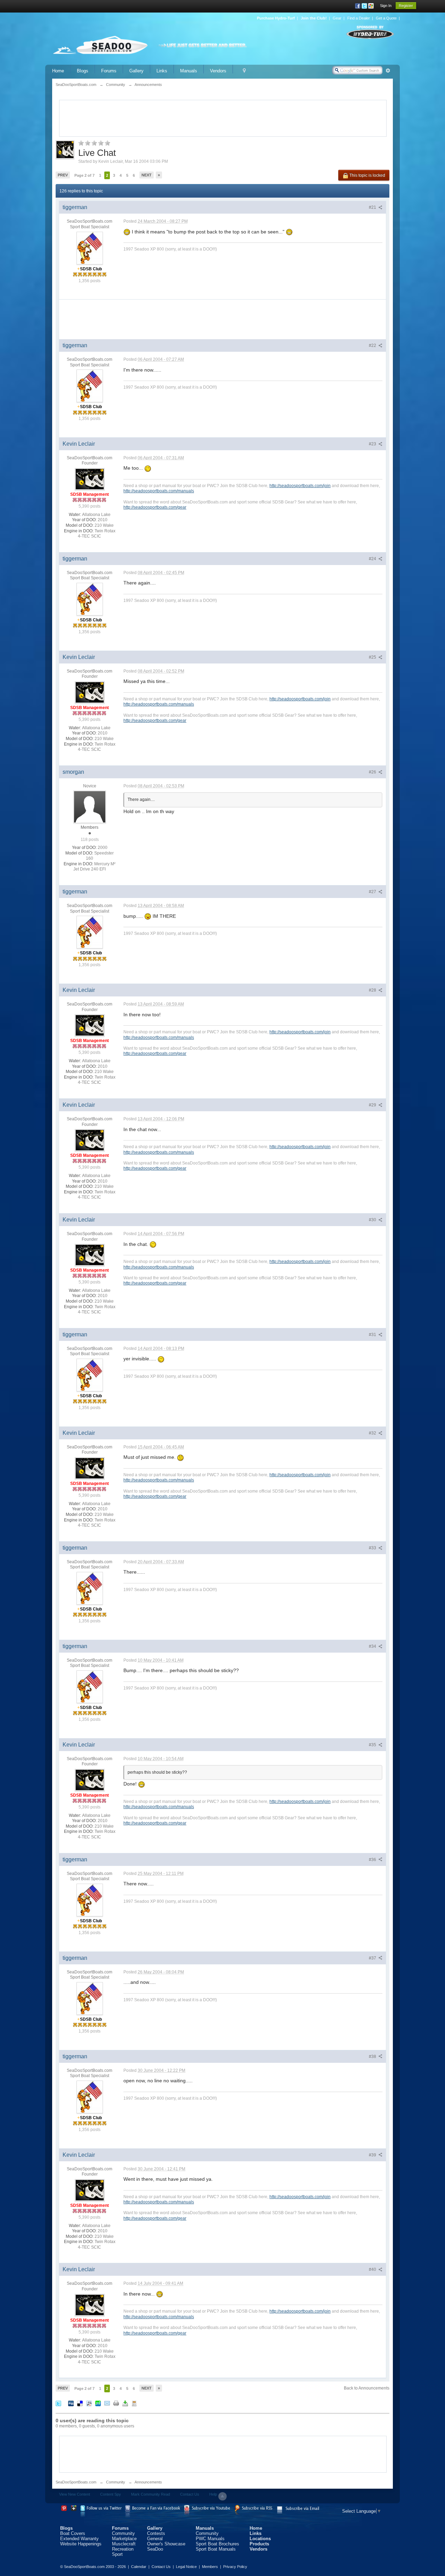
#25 (373, 657)
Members (210, 2567)
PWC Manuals (210, 2539)
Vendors (218, 71)
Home (58, 71)
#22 (373, 345)
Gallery (136, 71)
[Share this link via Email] (107, 2403)
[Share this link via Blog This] (134, 2403)
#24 (373, 559)
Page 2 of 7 (84, 175)
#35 (373, 1745)
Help (213, 2494)
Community (116, 2482)
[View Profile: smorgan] (90, 807)
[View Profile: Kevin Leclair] (90, 479)
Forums (109, 71)
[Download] (125, 2403)
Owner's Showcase (166, 2544)
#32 (373, 1433)
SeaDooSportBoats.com (76, 2482)
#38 (373, 2057)
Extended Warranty (79, 2539)
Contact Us (190, 2494)
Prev (63, 175)
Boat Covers (73, 2533)
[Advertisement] (223, 118)
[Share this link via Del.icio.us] (80, 2403)
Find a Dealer (359, 18)
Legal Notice (186, 2567)
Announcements (148, 2482)
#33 (373, 1548)
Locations (260, 2539)
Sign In (386, 6)
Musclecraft (124, 2544)
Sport (117, 2554)
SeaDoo (155, 2549)
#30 (373, 1220)
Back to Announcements (367, 2388)
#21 (373, 207)
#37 (373, 1958)
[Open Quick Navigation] (244, 71)
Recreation (123, 2549)
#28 (373, 990)
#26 (373, 772)
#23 (373, 444)
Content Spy (111, 2494)
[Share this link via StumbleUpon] (98, 2403)
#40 (373, 2269)
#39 (373, 2155)
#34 (373, 1646)
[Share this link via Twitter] (58, 2403)
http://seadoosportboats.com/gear (155, 507)
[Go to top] (222, 2496)
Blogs (83, 71)
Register (406, 6)
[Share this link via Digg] (71, 2403)
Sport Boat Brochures (217, 2544)
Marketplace (124, 2539)
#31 (373, 1335)
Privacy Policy (235, 2567)
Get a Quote (386, 18)
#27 (373, 892)
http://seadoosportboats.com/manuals (159, 491)
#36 (373, 1860)
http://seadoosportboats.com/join (300, 486)
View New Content (75, 2494)
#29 (373, 1105)
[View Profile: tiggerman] (90, 248)
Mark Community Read (151, 2494)
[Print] (116, 2403)
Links (162, 71)
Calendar (139, 2567)
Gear (337, 18)
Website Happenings (81, 2544)
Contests (156, 2533)
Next (147, 175)
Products (259, 2544)
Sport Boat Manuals (216, 2549)
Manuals (189, 71)
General (155, 2539)
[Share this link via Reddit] (89, 2403)
